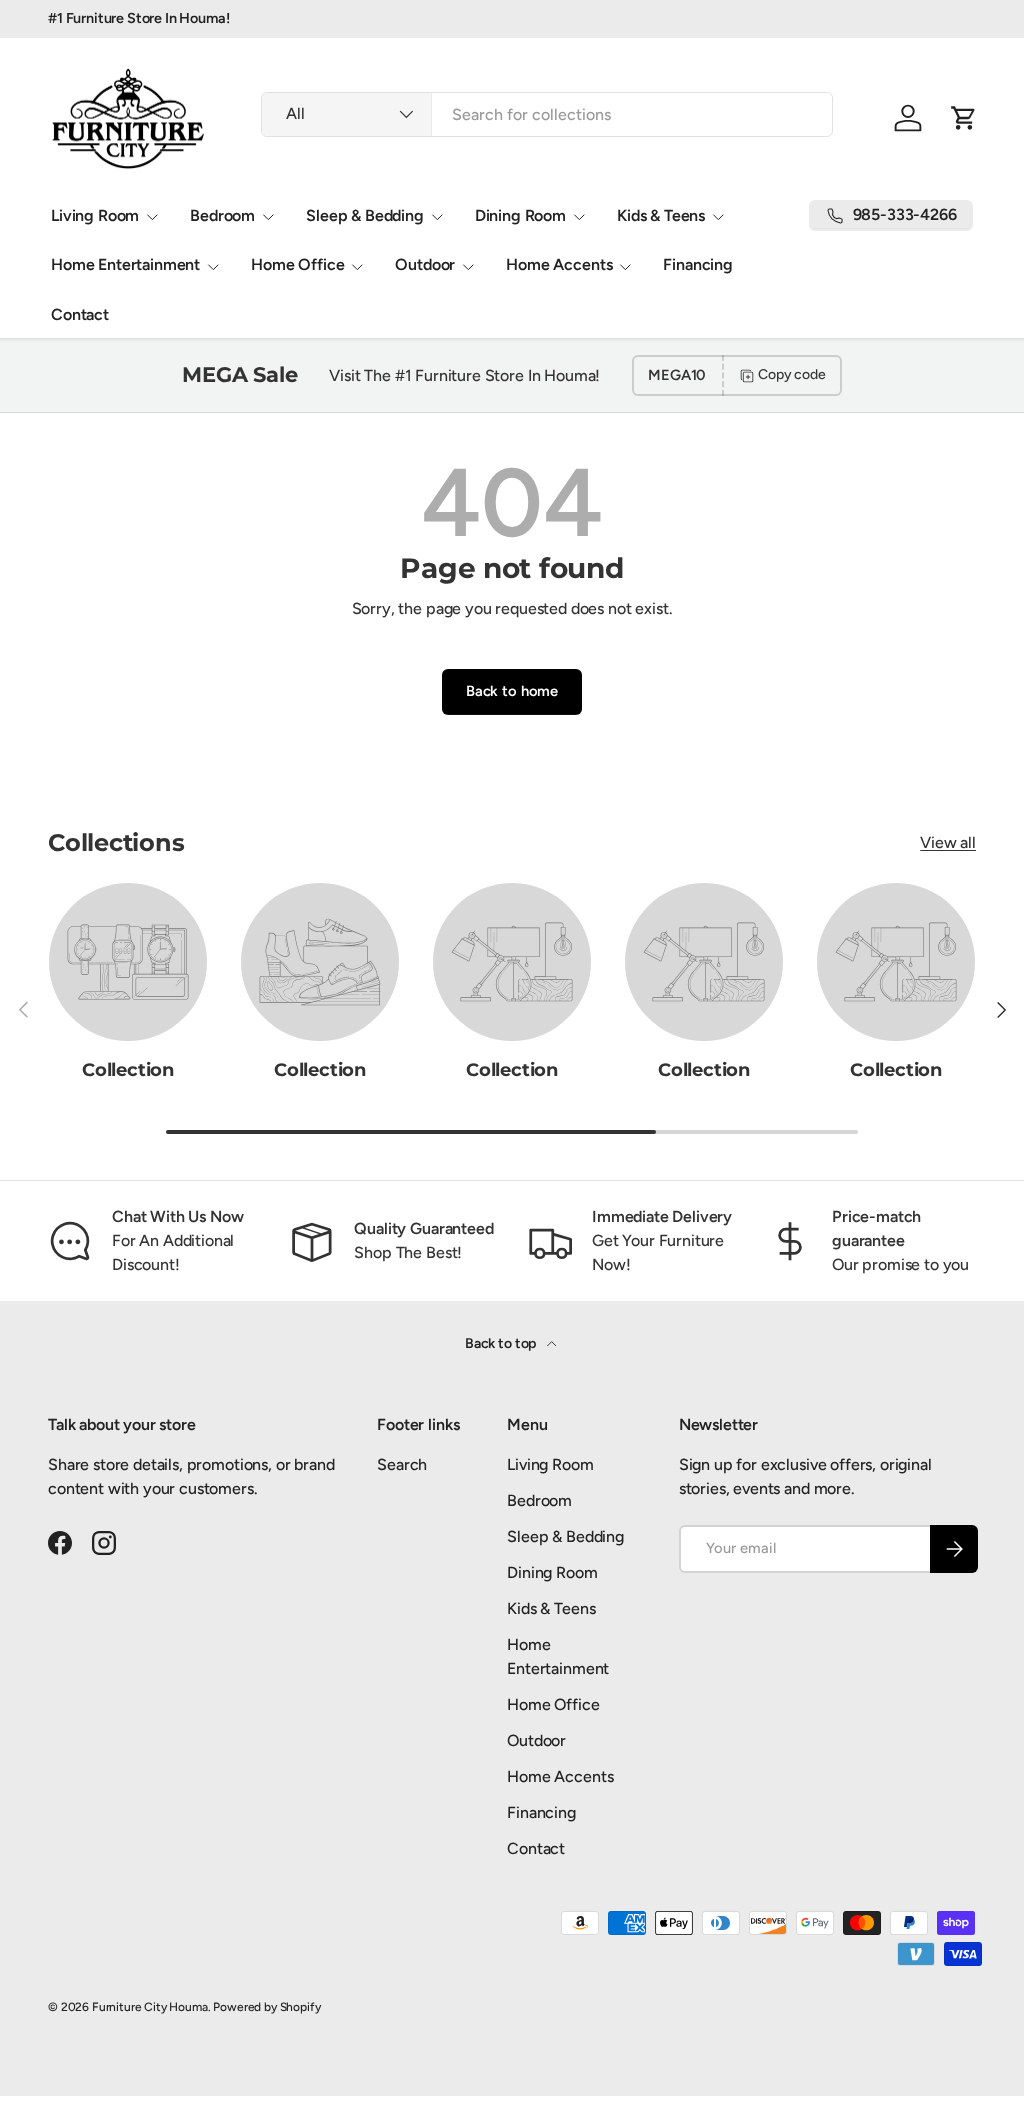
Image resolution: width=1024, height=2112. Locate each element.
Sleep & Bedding (565, 1536)
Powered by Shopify (266, 2007)
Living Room (550, 1464)
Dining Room (552, 1572)
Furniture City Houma (150, 2007)
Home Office (553, 1704)
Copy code (792, 374)
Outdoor (536, 1740)
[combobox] (547, 114)
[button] (964, 118)
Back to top (502, 1343)
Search (402, 1464)
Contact (80, 314)
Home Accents (560, 1776)
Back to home (512, 691)
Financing (698, 264)
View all (948, 842)
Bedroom (539, 1500)
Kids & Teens (551, 1608)
